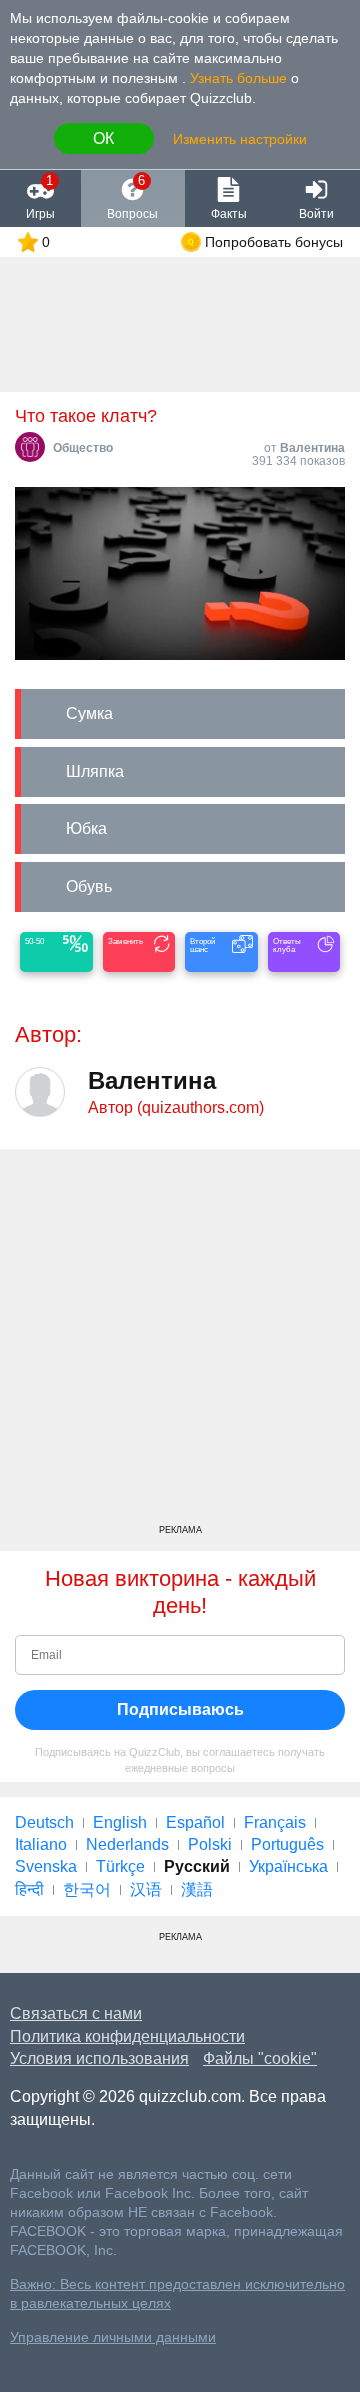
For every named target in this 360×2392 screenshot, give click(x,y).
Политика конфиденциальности (127, 2036)
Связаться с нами (76, 2013)
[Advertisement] (180, 1344)
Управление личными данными (113, 2337)
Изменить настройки (240, 139)
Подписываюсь (180, 1709)
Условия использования (99, 2058)
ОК (103, 138)
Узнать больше (238, 78)
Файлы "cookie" (260, 2058)
